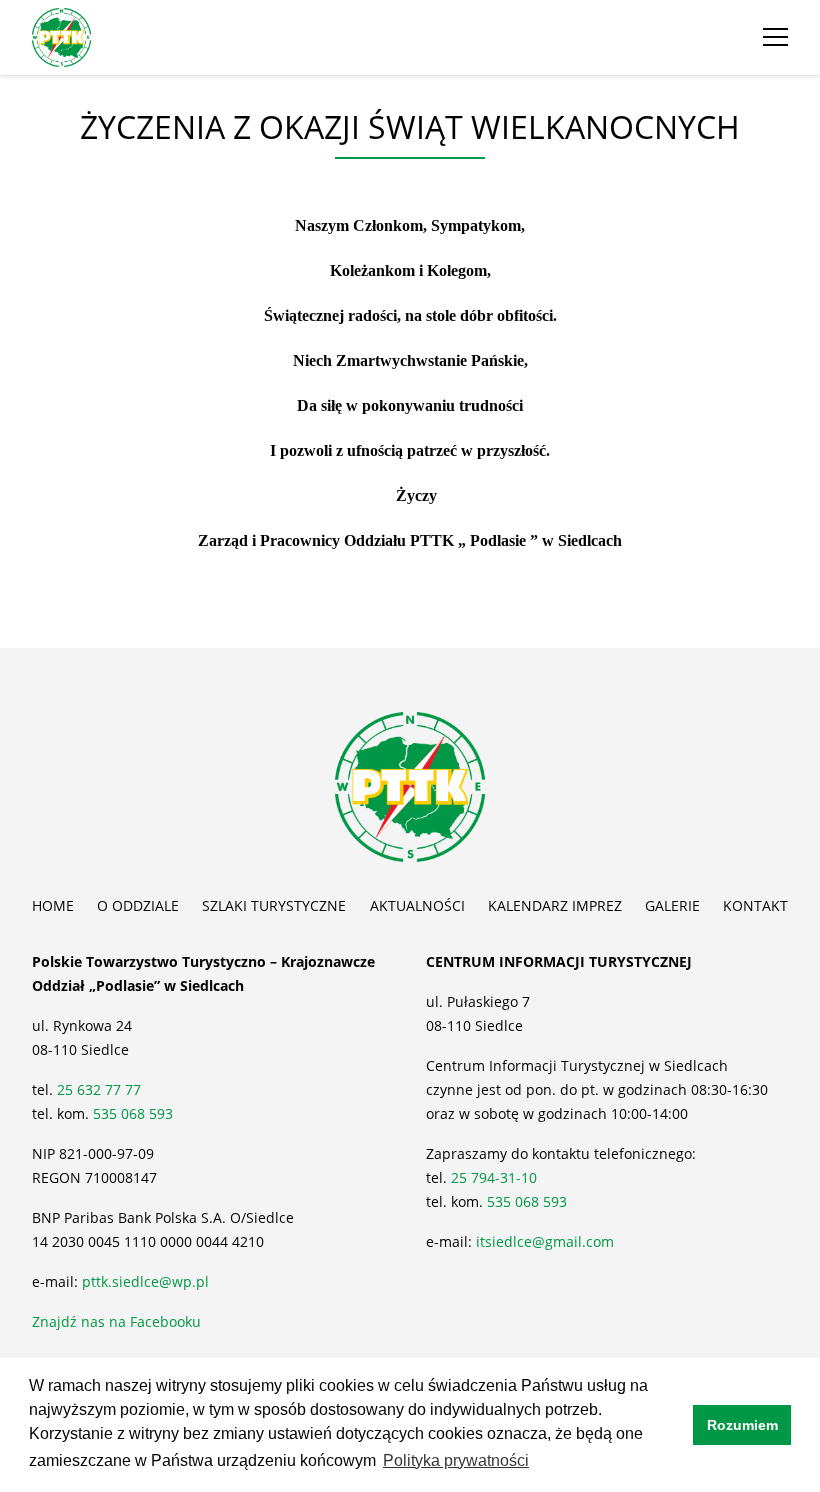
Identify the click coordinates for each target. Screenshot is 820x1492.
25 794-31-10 (494, 1177)
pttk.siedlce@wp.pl (145, 1281)
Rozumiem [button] (742, 1425)
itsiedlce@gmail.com (545, 1241)
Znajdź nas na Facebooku (116, 1321)
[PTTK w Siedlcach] (61, 36)
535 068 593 (133, 1113)
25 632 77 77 (101, 1089)
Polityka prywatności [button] (456, 1460)
